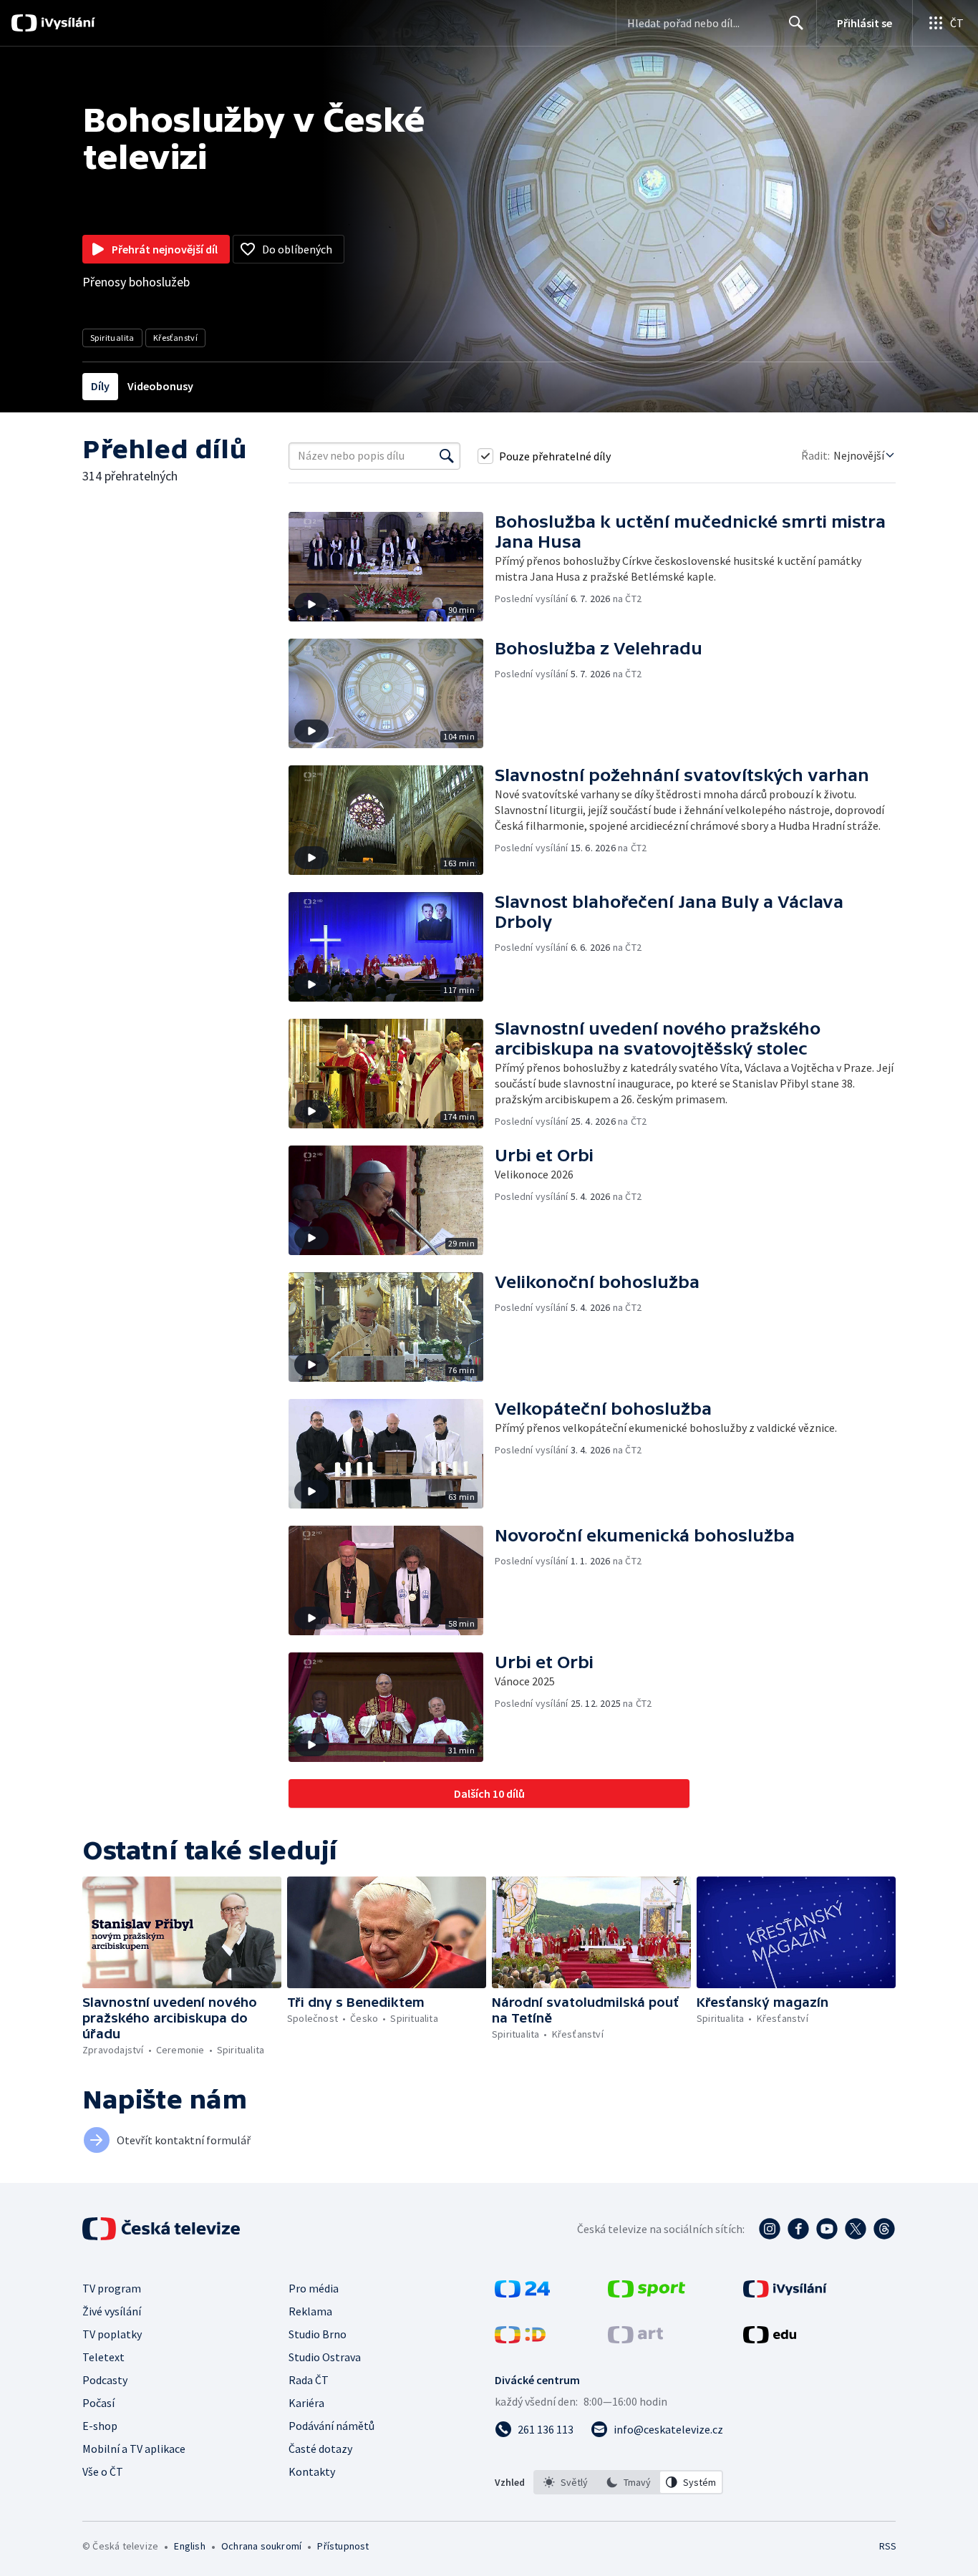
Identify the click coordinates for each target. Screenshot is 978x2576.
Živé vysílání (112, 2311)
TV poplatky (112, 2334)
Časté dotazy (320, 2449)
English (189, 2546)
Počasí (98, 2403)
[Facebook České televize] (798, 2229)
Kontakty (312, 2471)
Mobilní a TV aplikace (134, 2449)
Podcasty (105, 2380)
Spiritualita (112, 338)
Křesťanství (175, 338)
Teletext (103, 2357)
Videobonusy (160, 386)
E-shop (100, 2426)
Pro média (314, 2288)
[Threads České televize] (884, 2229)
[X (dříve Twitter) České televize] (856, 2229)
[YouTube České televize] (827, 2229)
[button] (392, 567)
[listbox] (628, 2482)
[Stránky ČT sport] (647, 2293)
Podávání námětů (331, 2426)
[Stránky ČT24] (522, 2293)
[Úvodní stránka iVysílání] (66, 23)
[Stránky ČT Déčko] (520, 2339)
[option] (566, 2482)
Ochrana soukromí (261, 2546)
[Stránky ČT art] (635, 2339)
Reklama (310, 2311)
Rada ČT (309, 2380)
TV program (112, 2288)
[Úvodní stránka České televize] (163, 2229)
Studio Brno (318, 2334)
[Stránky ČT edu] (770, 2339)
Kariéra (306, 2403)
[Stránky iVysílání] (785, 2293)
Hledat (796, 23)
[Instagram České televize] (770, 2229)
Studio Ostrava (325, 2357)
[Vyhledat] (447, 456)
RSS (888, 2546)
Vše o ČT (103, 2471)
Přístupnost (343, 2546)
